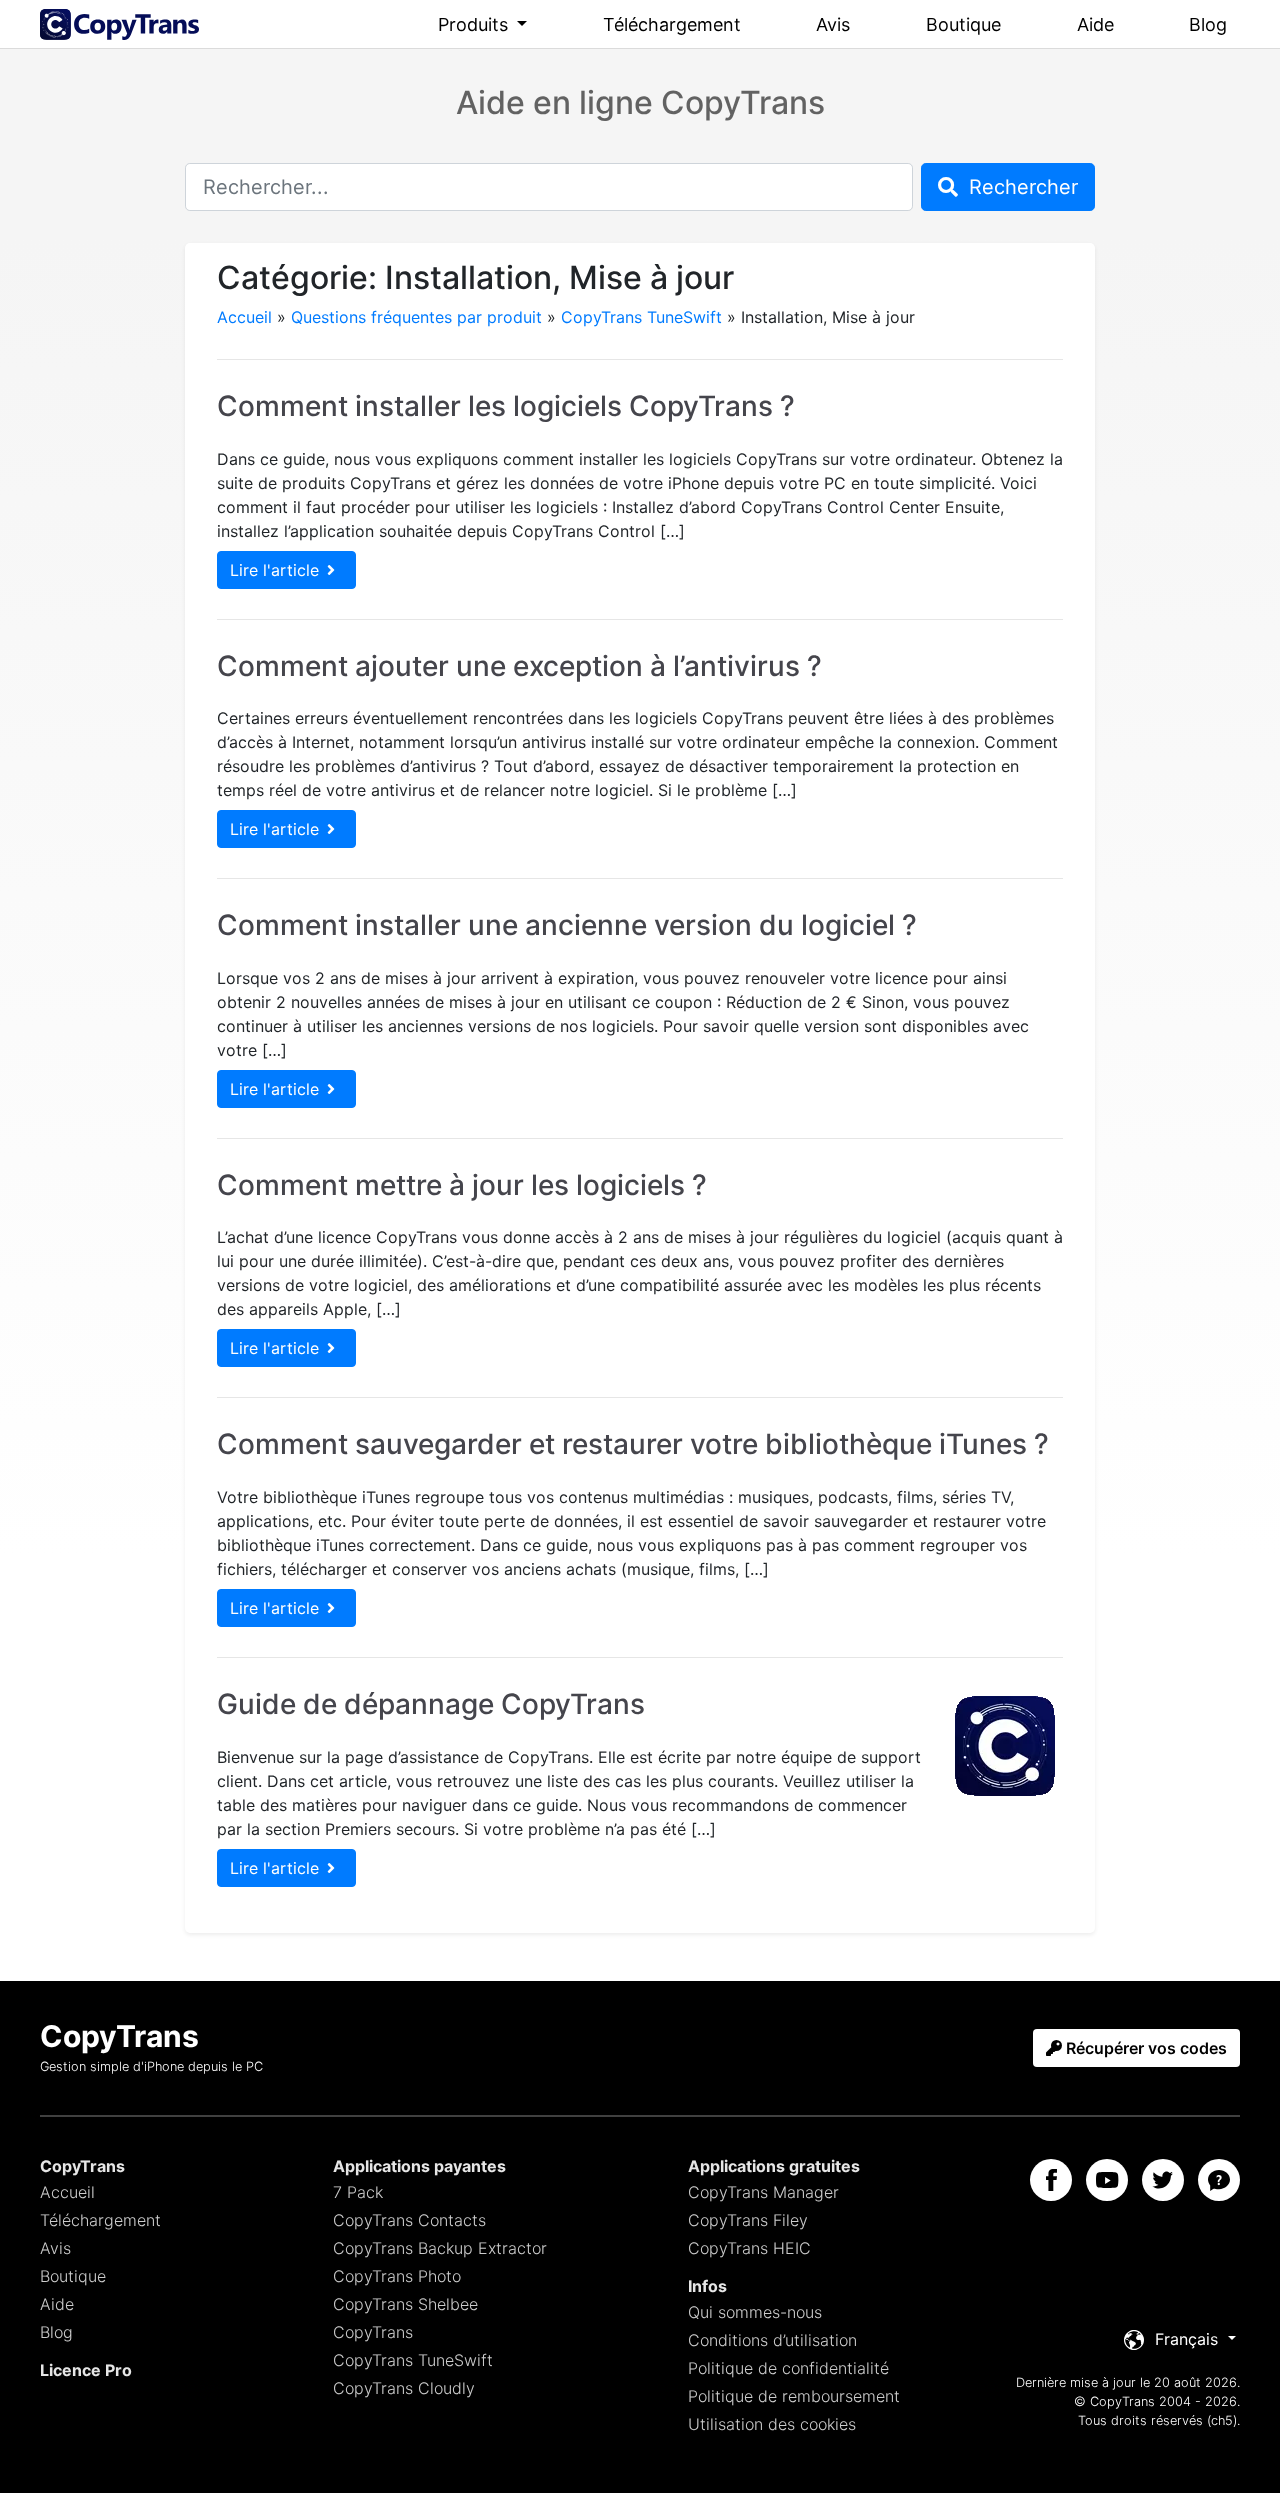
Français (1186, 2339)
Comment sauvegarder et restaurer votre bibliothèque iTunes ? (633, 1444)
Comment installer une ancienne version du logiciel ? (567, 925)
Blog (1208, 24)
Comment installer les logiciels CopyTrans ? (506, 406)
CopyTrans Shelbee (405, 2304)
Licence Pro (86, 2370)
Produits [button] (475, 24)
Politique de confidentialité (788, 2368)
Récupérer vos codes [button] (1144, 2048)
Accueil (244, 317)
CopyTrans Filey (748, 2220)
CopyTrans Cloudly (404, 2388)
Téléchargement (672, 24)
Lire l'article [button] (274, 570)
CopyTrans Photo (397, 2276)
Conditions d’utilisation (772, 2340)
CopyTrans (373, 2332)
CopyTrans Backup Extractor (440, 2248)
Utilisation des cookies (772, 2424)
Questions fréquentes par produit (416, 317)
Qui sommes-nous (755, 2312)
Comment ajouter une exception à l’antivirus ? (519, 666)
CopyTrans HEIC (749, 2248)
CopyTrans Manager (763, 2192)
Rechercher (1020, 187)
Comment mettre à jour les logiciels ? (462, 1185)
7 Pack (358, 2192)
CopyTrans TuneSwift (641, 317)
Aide (1095, 24)
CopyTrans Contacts (409, 2220)
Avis (833, 24)
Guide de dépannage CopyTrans (431, 1704)
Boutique (963, 24)
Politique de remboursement (794, 2396)
